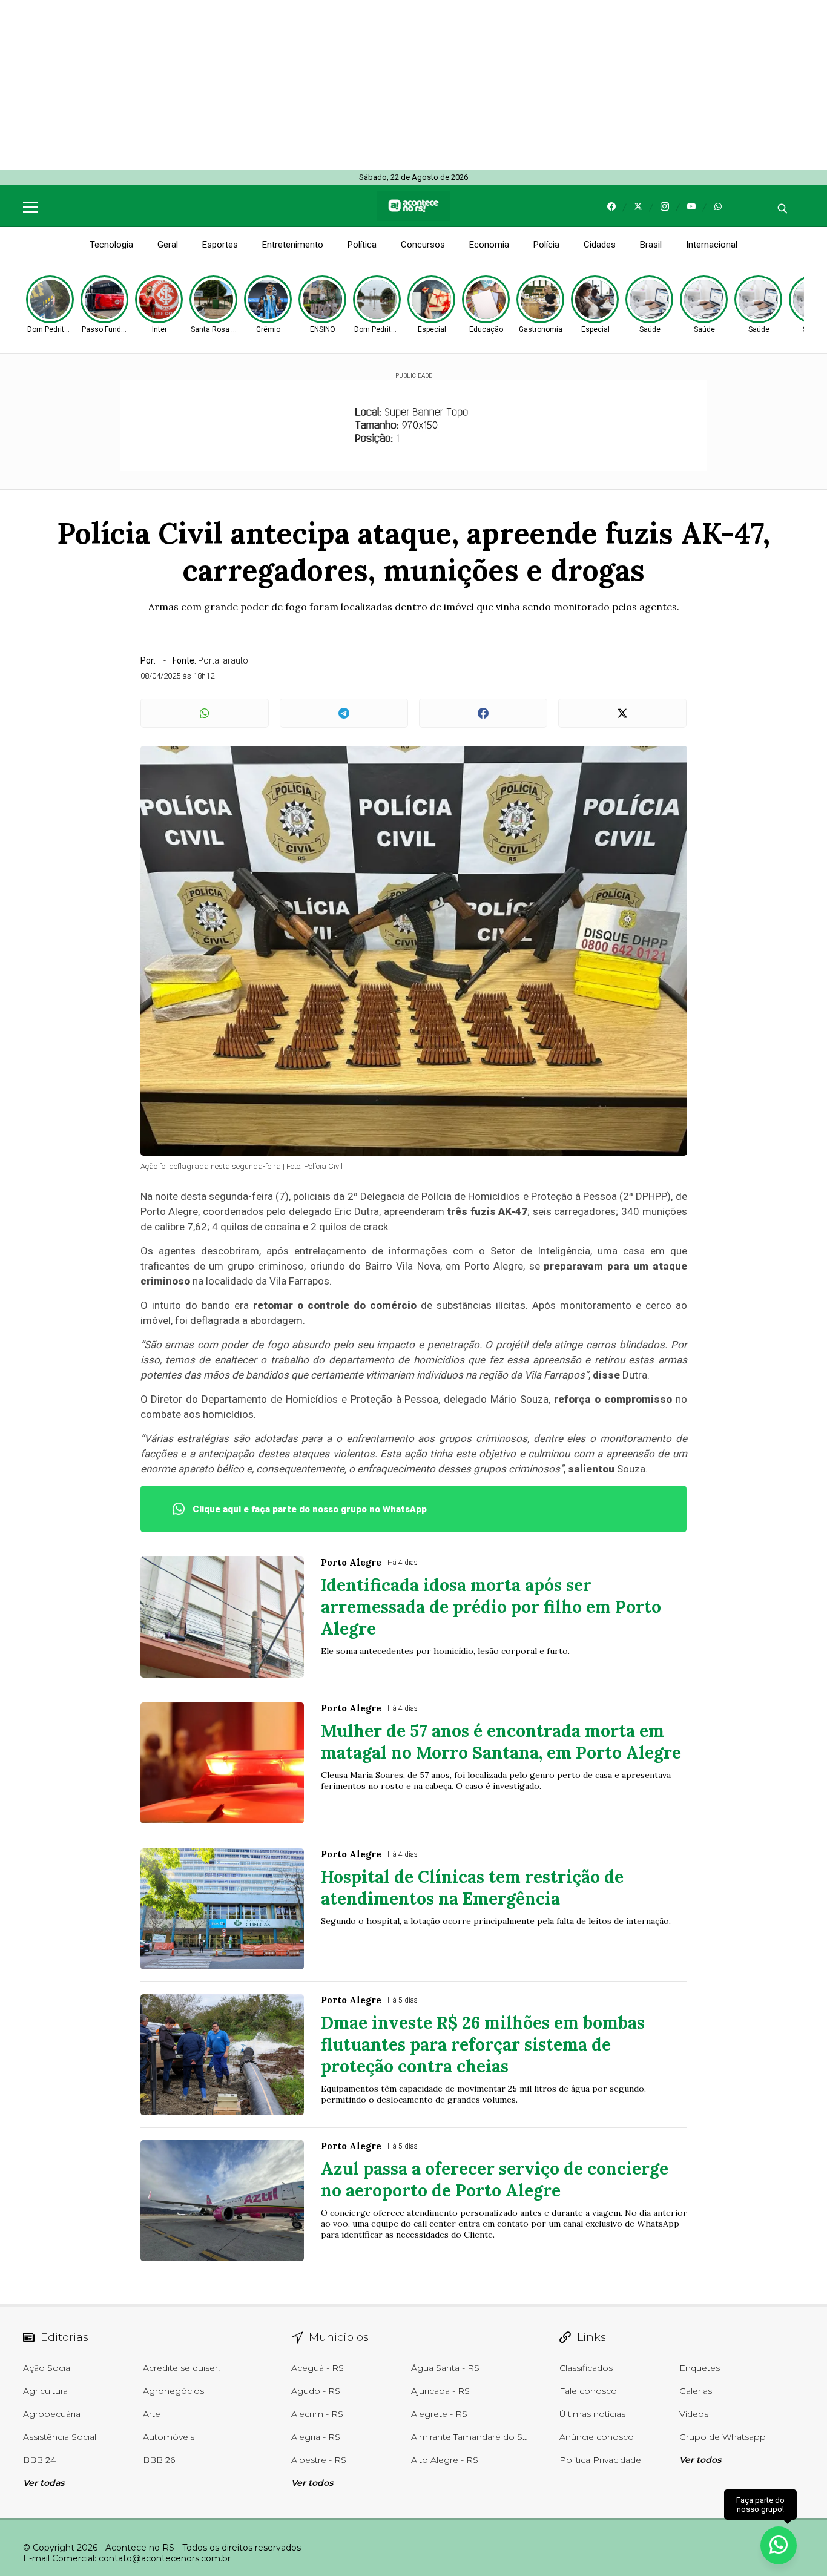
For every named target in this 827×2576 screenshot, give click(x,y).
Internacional (712, 245)
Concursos (423, 245)
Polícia (546, 245)
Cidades (600, 245)
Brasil (651, 245)
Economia (489, 245)
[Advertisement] (363, 85)
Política (362, 245)
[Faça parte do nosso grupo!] (779, 2545)
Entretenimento (293, 245)
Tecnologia (111, 245)
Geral (168, 245)
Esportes (220, 245)
